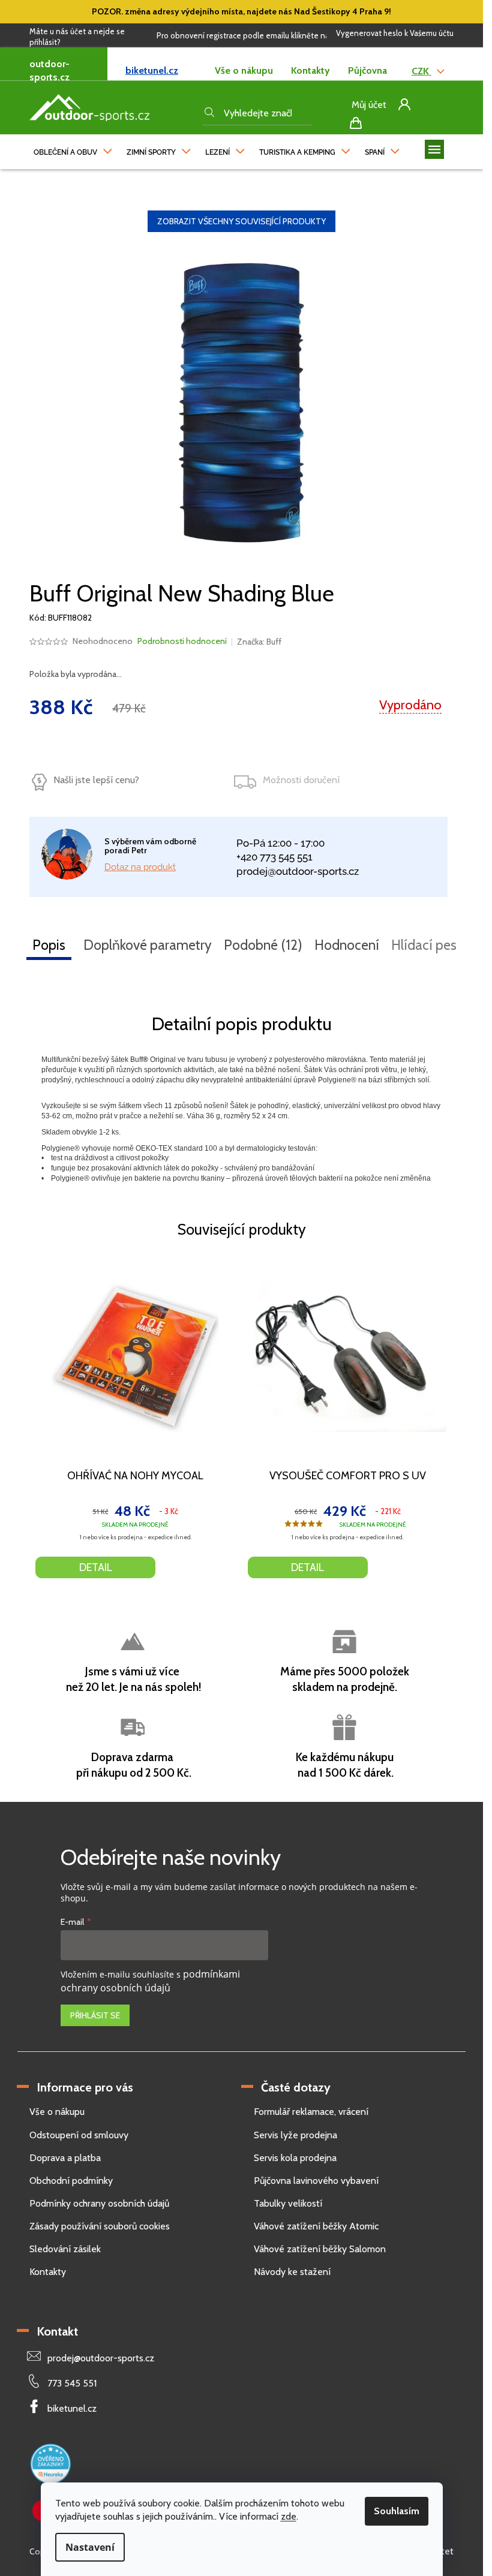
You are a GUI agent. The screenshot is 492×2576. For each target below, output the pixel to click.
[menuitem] (73, 149)
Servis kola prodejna (295, 2158)
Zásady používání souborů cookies (100, 2226)
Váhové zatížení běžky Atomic (316, 2226)
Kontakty (310, 70)
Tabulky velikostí (288, 2203)
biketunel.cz (152, 70)
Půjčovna (367, 70)
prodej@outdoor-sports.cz (298, 871)
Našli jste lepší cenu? (96, 780)
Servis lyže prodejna (295, 2135)
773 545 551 (72, 2383)
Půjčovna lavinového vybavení (316, 2181)
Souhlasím (397, 2511)
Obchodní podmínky (71, 2181)
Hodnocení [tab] (347, 945)
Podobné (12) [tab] (263, 945)
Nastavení (90, 2547)
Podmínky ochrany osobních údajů (99, 2203)
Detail (96, 1567)
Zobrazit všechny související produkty (241, 221)
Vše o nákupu (244, 70)
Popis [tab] (49, 945)
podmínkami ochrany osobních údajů (150, 1981)
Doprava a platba (65, 2158)
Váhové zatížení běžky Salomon (320, 2249)
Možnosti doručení (301, 780)
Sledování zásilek (65, 2249)
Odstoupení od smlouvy (79, 2135)
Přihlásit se (95, 2015)
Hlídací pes (424, 945)
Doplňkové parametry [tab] (148, 945)
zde (289, 2516)
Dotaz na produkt (140, 867)
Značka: (259, 642)
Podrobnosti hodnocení (182, 641)
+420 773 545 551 (274, 857)
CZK (421, 71)
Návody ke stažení (292, 2272)
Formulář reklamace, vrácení (311, 2112)
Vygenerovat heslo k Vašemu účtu (395, 33)
